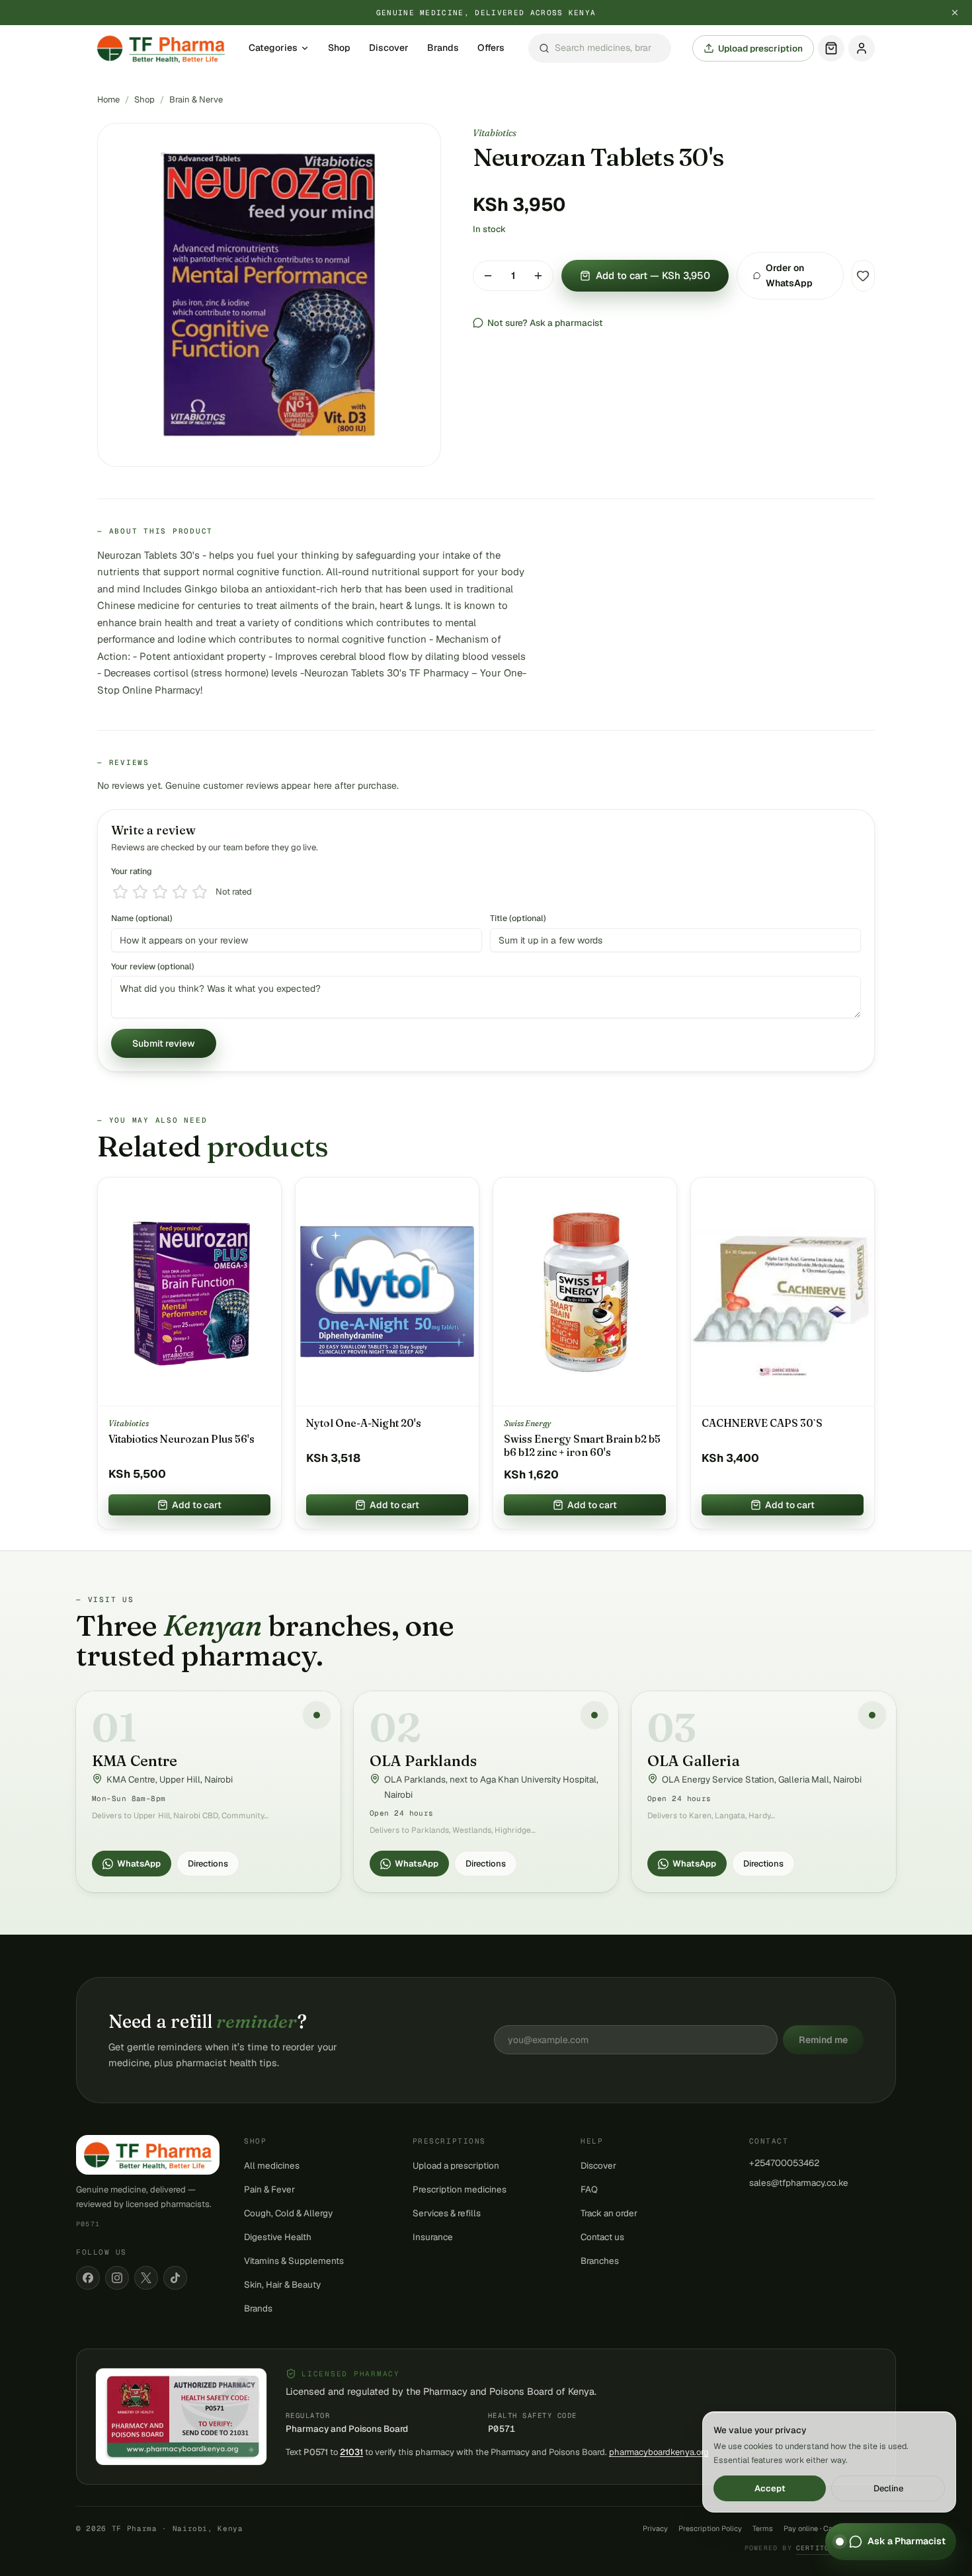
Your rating (132, 871)
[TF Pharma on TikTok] (175, 2278)
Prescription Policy (710, 2528)
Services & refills (447, 2213)
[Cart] (831, 48)
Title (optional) (518, 918)
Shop (339, 48)
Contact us (602, 2237)
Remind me (823, 2040)
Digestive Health (278, 2237)
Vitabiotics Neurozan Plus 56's (182, 1439)
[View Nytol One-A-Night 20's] (387, 1292)
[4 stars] (180, 892)
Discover (389, 48)
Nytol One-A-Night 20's (364, 1423)
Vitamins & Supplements (294, 2261)
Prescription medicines (460, 2189)
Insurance (433, 2237)
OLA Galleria (694, 1761)
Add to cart (197, 1505)
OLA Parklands (423, 1761)
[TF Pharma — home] (161, 48)
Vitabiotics (495, 133)
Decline (888, 2488)
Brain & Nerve (196, 100)
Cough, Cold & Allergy (288, 2213)
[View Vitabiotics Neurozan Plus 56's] (189, 1292)
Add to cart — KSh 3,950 (653, 275)
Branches (600, 2261)
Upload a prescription (456, 2165)
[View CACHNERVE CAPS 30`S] (783, 1292)
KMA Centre (135, 1761)
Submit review (164, 1043)
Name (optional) (142, 918)
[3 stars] (160, 892)
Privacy (655, 2528)
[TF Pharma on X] (146, 2278)
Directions (208, 1864)
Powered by (820, 2548)
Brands (443, 48)
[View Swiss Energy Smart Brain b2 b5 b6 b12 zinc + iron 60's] (585, 1292)
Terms (763, 2528)
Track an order (609, 2213)
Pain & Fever (269, 2189)
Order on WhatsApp (789, 275)
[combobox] (600, 49)
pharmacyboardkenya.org (659, 2452)
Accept (770, 2488)
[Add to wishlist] (863, 276)
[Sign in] (862, 48)
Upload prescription (760, 48)
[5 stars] (200, 892)
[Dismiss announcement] (955, 13)
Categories (273, 48)
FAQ (589, 2189)
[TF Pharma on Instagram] (117, 2278)
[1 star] (120, 892)
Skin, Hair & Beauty (282, 2284)
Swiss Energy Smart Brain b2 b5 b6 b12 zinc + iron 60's (582, 1446)
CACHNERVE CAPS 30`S (762, 1423)
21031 (351, 2452)
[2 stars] (140, 892)
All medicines (272, 2165)
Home (108, 100)
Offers (491, 48)
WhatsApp (139, 1864)
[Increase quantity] (538, 276)
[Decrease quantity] (488, 276)
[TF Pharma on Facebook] (88, 2278)
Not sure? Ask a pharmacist (545, 323)
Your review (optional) (153, 966)
